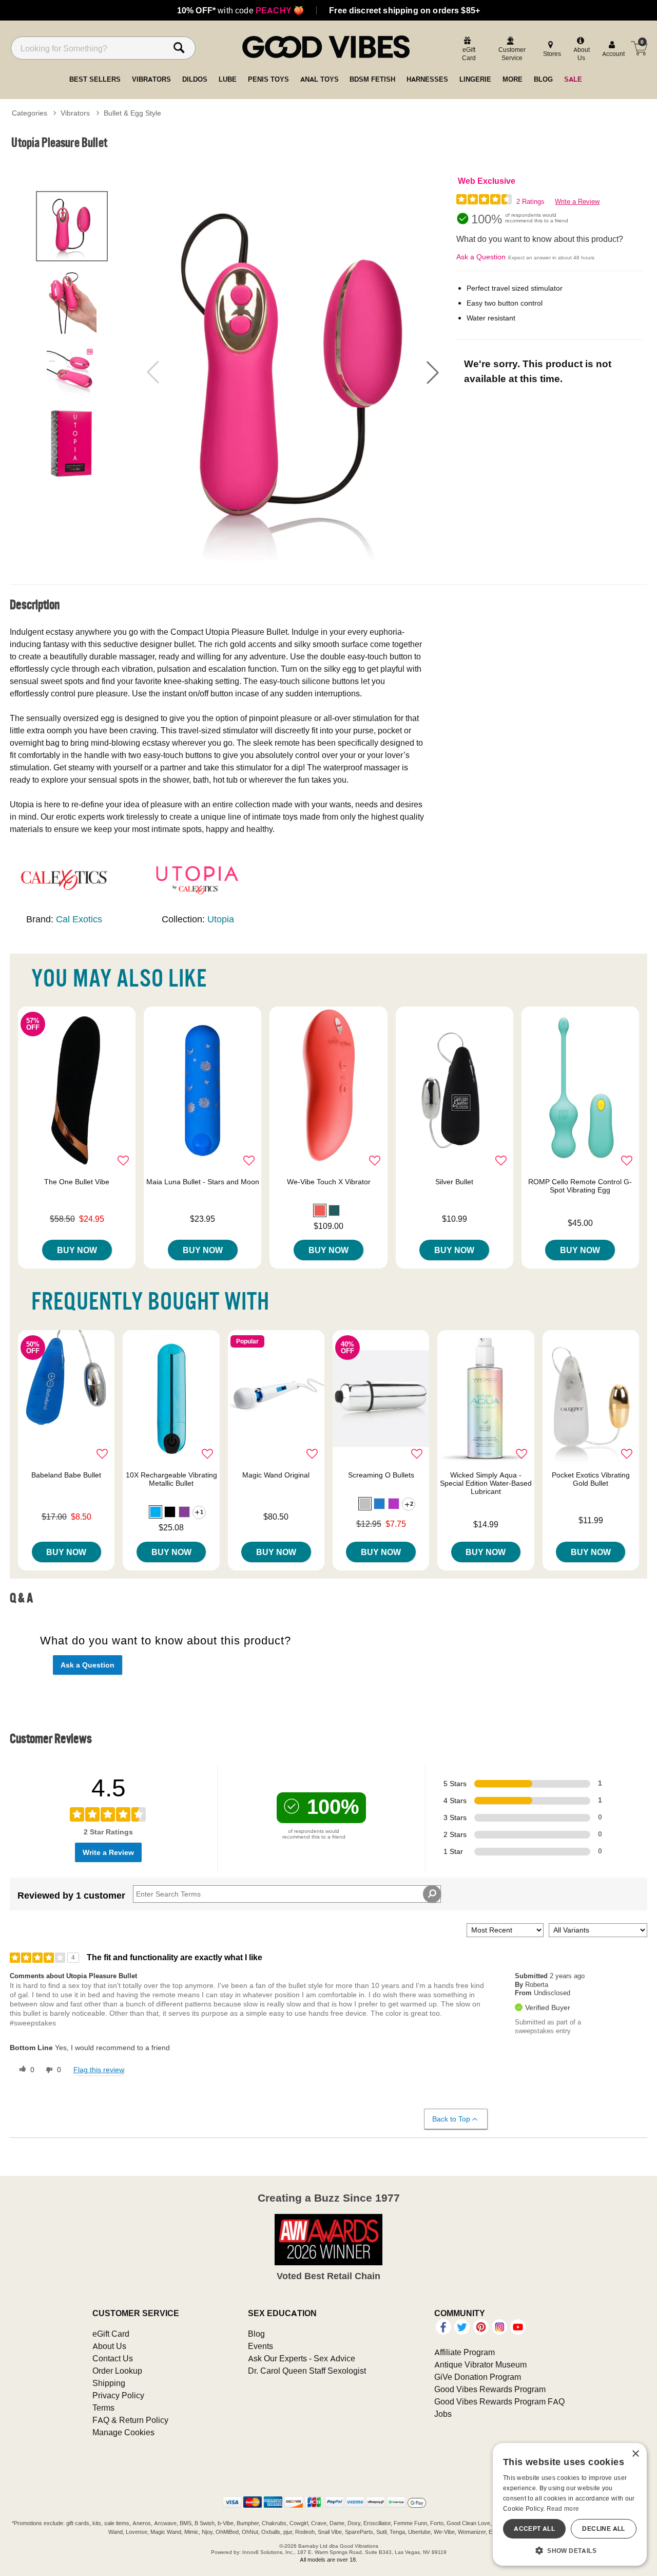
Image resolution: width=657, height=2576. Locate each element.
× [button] (635, 2454)
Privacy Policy (118, 2395)
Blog (256, 2334)
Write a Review (577, 202)
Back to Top (451, 2119)
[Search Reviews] (432, 1894)
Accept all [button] (534, 2528)
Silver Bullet (454, 1182)
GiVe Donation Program (478, 2377)
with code (240, 10)
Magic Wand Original (276, 1475)
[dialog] (570, 2504)
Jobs (443, 2414)
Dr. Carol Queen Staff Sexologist (307, 2371)
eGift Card (111, 2334)
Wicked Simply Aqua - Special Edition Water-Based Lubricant (486, 1483)
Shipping (109, 2383)
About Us (109, 2346)
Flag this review (99, 2070)
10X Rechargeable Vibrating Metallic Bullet (171, 1479)
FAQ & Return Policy (130, 2420)
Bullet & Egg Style (132, 113)
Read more (563, 2508)
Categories (30, 113)
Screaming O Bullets (381, 1475)
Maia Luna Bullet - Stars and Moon (203, 1182)
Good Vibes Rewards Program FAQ (499, 2401)
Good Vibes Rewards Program (490, 2389)
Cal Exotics (79, 919)
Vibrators (75, 113)
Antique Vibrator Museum (480, 2364)
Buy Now (77, 1250)
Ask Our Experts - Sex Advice (302, 2358)
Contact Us (113, 2358)
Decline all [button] (603, 2528)
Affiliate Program (465, 2352)
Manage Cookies (123, 2432)
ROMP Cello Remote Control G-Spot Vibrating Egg (580, 1186)
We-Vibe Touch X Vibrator (329, 1182)
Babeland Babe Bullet (66, 1475)
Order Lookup (117, 2371)
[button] (433, 372)
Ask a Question (481, 257)
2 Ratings (530, 202)
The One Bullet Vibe (77, 1182)
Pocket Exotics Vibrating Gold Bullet (591, 1479)
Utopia (221, 919)
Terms (103, 2408)
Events (260, 2346)
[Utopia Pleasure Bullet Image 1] (293, 372)
